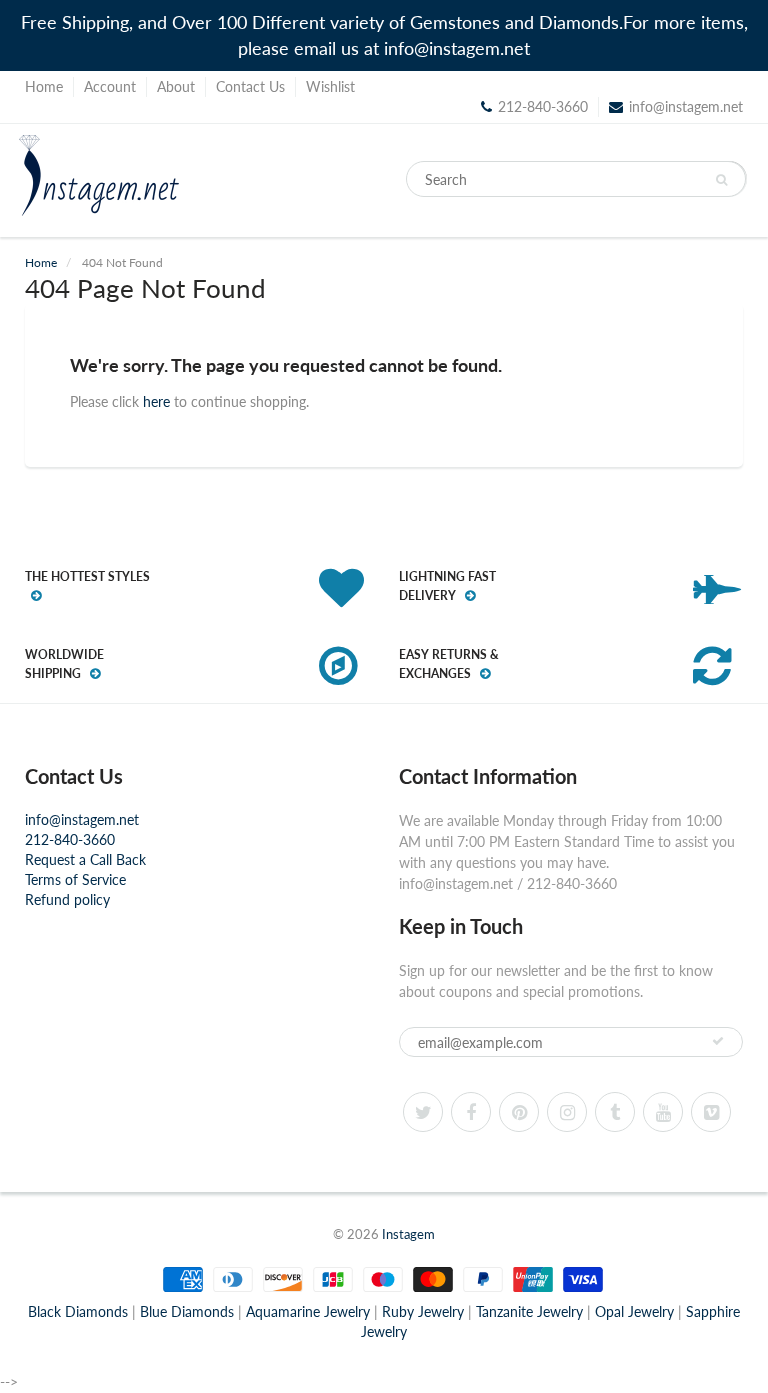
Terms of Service (75, 879)
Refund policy (67, 899)
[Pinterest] (519, 1112)
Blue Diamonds (187, 1311)
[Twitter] (423, 1112)
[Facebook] (471, 1112)
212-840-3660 (70, 839)
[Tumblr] (615, 1112)
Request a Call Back (85, 859)
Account (110, 86)
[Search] (721, 180)
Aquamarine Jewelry (308, 1311)
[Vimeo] (711, 1112)
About (176, 86)
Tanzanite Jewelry (529, 1311)
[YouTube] (663, 1112)
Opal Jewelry (634, 1311)
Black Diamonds (78, 1311)
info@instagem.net (686, 106)
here (156, 401)
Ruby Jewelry (423, 1311)
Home (44, 86)
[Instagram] (567, 1112)
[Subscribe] (718, 1041)
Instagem (408, 1234)
